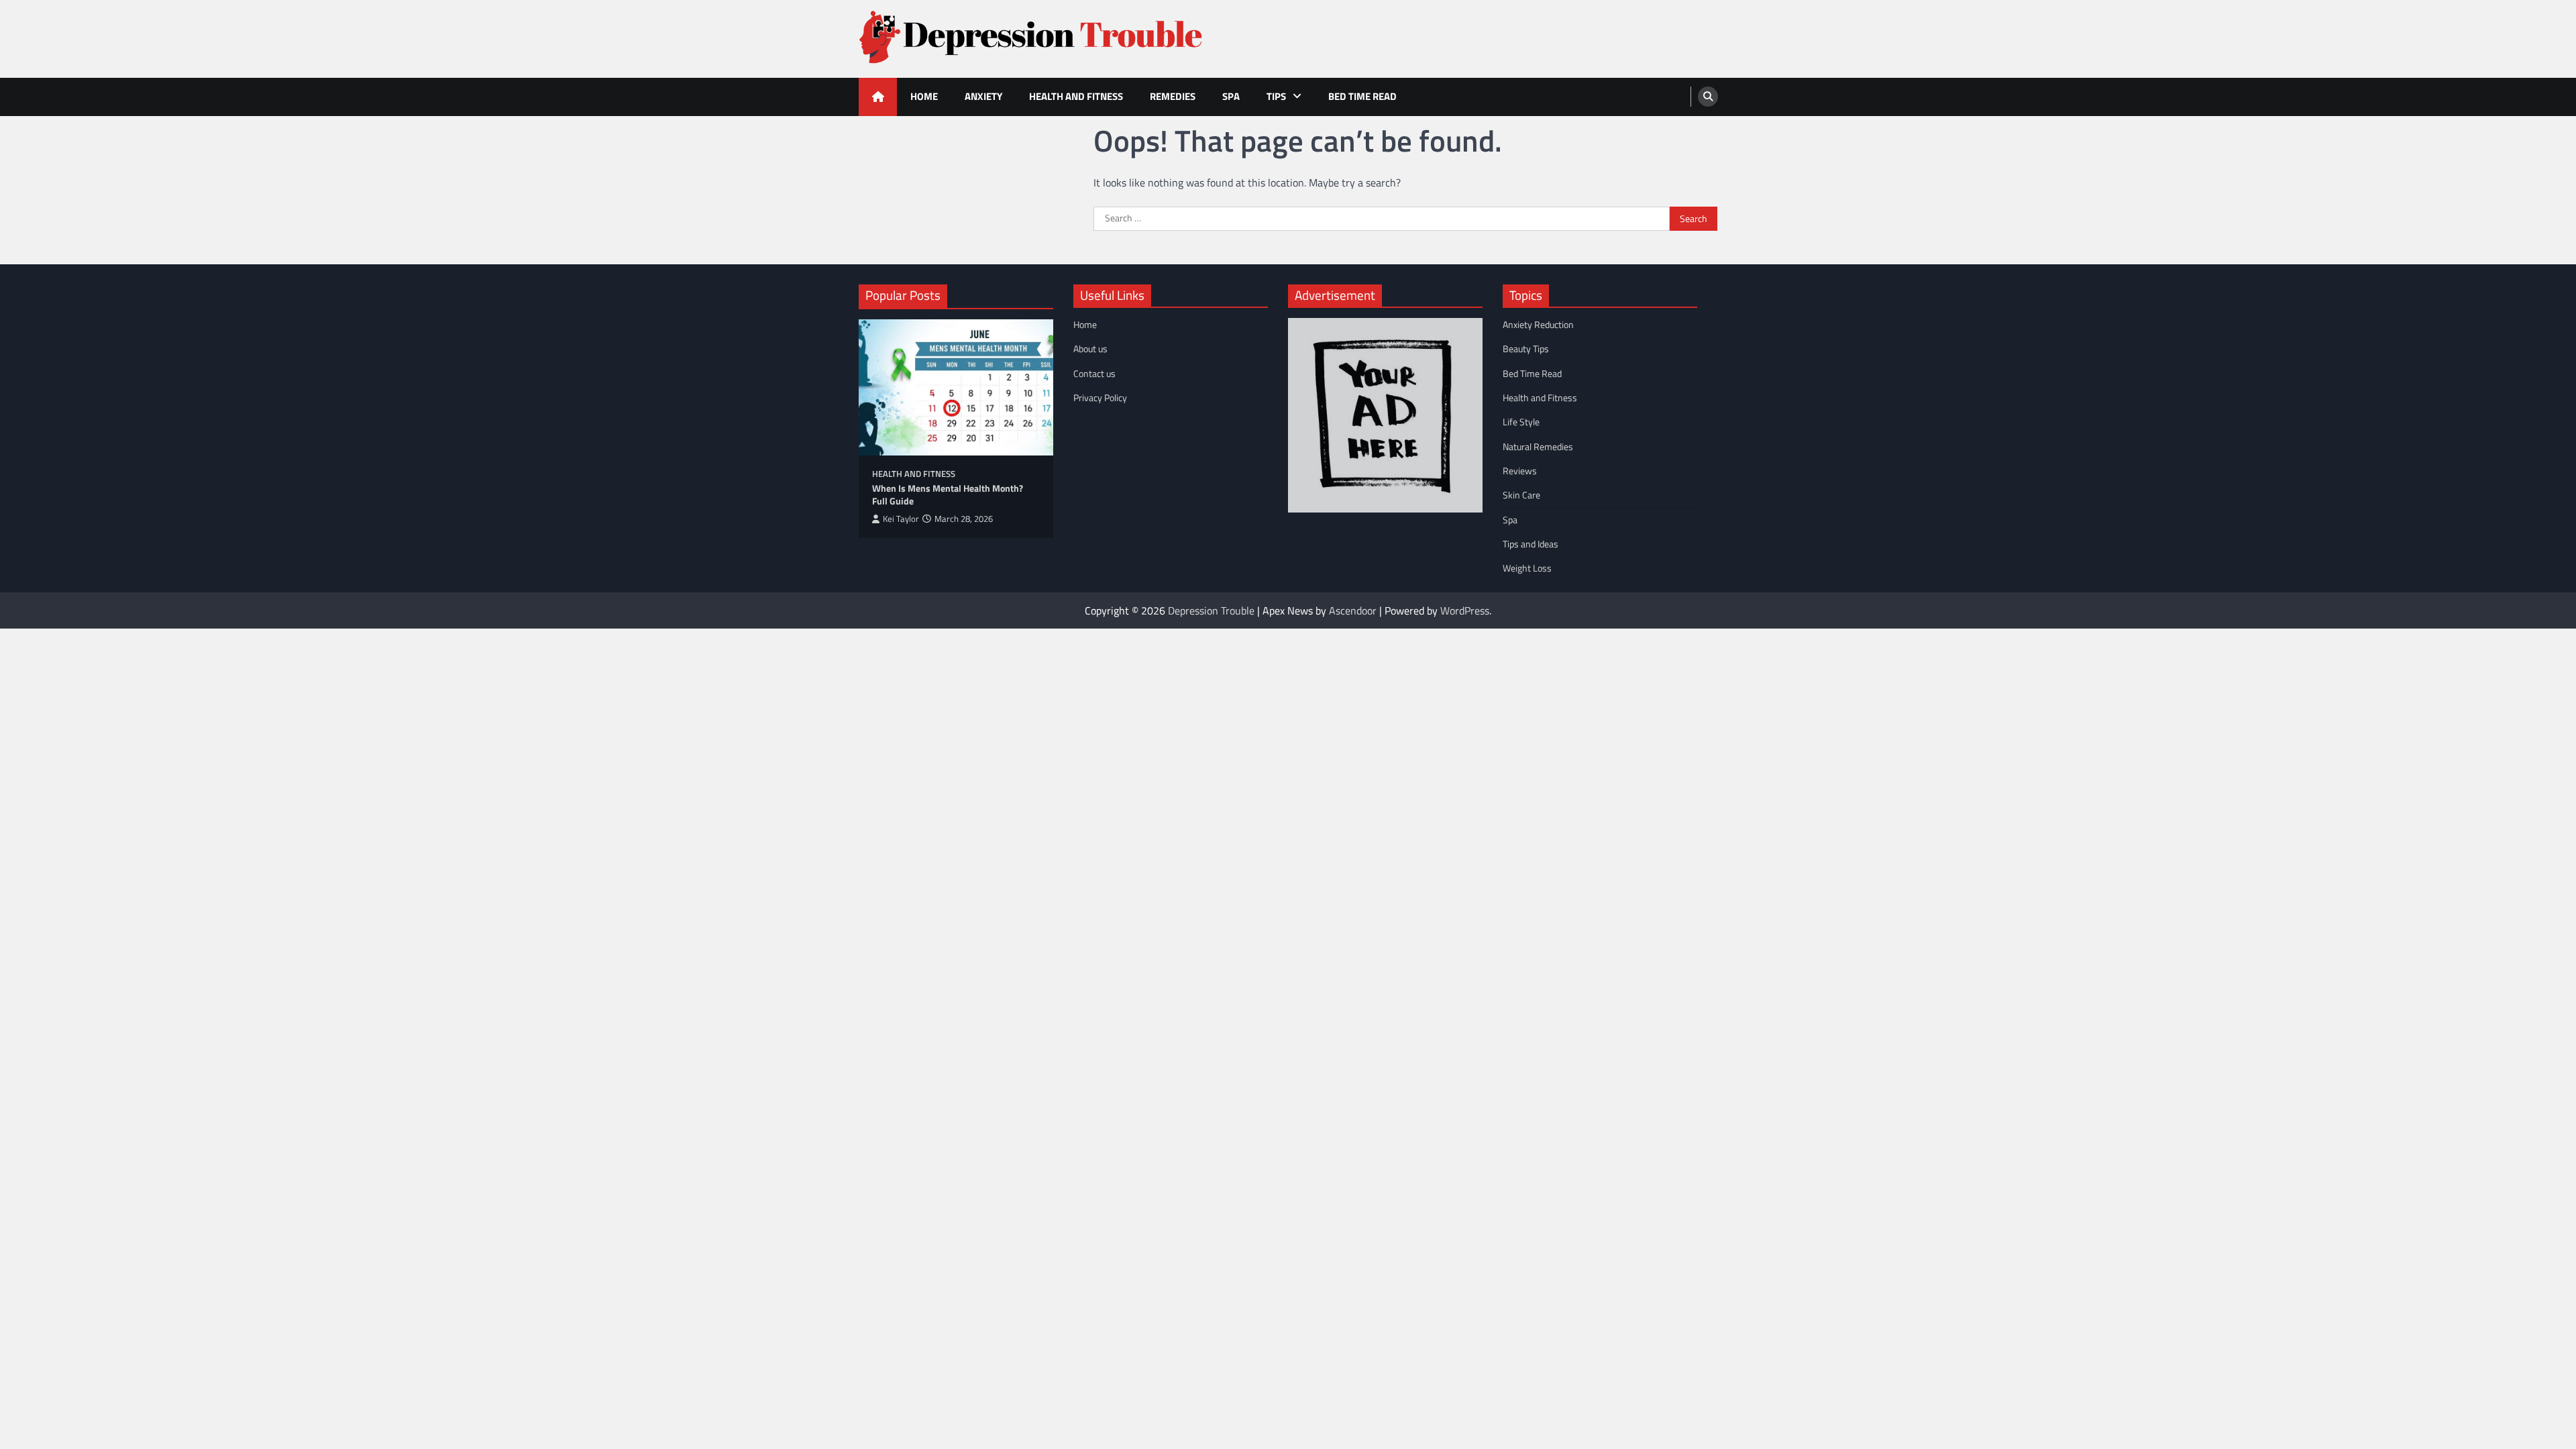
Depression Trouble (1211, 610)
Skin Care (1521, 495)
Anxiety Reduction (1538, 325)
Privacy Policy (1100, 398)
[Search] (1708, 97)
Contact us (1094, 374)
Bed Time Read (1362, 96)
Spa (1231, 96)
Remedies (1173, 96)
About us (1090, 349)
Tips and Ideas (1531, 544)
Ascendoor (1353, 610)
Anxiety (983, 96)
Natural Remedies (1538, 447)
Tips (1276, 96)
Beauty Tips (1526, 349)
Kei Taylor (901, 519)
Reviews (1520, 471)
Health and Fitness (1076, 96)
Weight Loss (1527, 568)
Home (924, 96)
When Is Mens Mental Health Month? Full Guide (948, 495)
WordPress (1465, 610)
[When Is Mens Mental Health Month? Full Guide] (956, 387)
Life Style (1521, 422)
